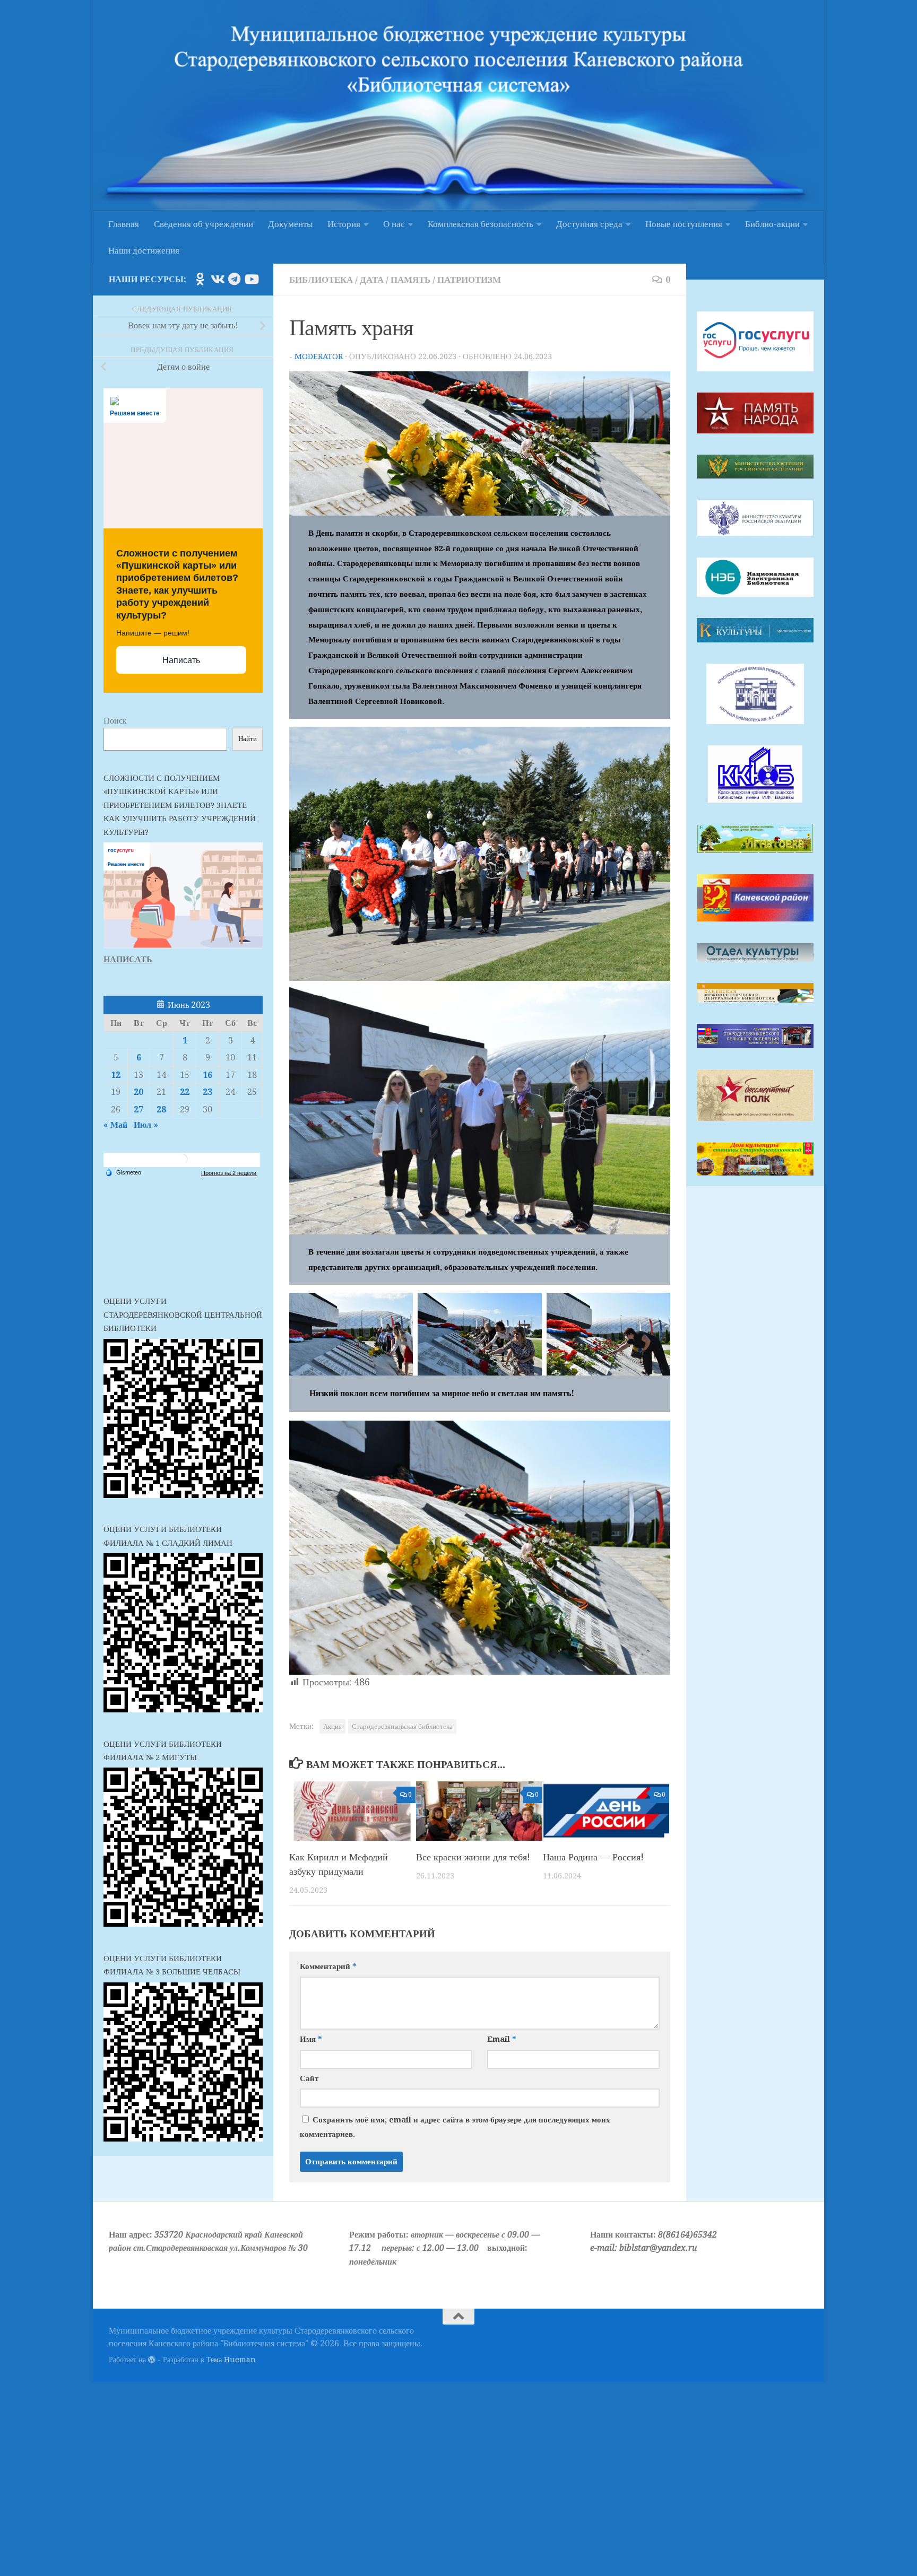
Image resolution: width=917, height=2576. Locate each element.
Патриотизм (469, 280)
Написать (181, 660)
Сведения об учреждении (204, 224)
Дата (372, 280)
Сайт (309, 2078)
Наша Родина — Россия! (593, 1857)
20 (139, 1092)
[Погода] (123, 1172)
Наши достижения (144, 250)
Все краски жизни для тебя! (473, 1857)
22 (185, 1092)
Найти (248, 739)
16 (207, 1075)
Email (501, 2039)
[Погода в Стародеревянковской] (182, 1163)
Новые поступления (684, 224)
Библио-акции (772, 224)
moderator (319, 356)
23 (207, 1092)
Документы (290, 224)
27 (139, 1109)
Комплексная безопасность (481, 224)
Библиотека (321, 280)
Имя (311, 2039)
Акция (332, 1726)
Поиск (115, 721)
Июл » (146, 1125)
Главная (124, 224)
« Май (115, 1125)
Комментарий (328, 1966)
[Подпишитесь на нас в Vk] (217, 279)
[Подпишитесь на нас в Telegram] (234, 279)
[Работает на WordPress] (152, 2360)
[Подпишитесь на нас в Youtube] (251, 279)
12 (116, 1075)
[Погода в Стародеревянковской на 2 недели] (229, 1173)
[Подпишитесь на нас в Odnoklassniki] (200, 279)
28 (161, 1109)
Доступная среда (589, 224)
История (344, 224)
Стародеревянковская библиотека (402, 1726)
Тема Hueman (231, 2360)
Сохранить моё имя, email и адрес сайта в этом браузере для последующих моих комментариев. (455, 2127)
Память (410, 280)
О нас (394, 224)
